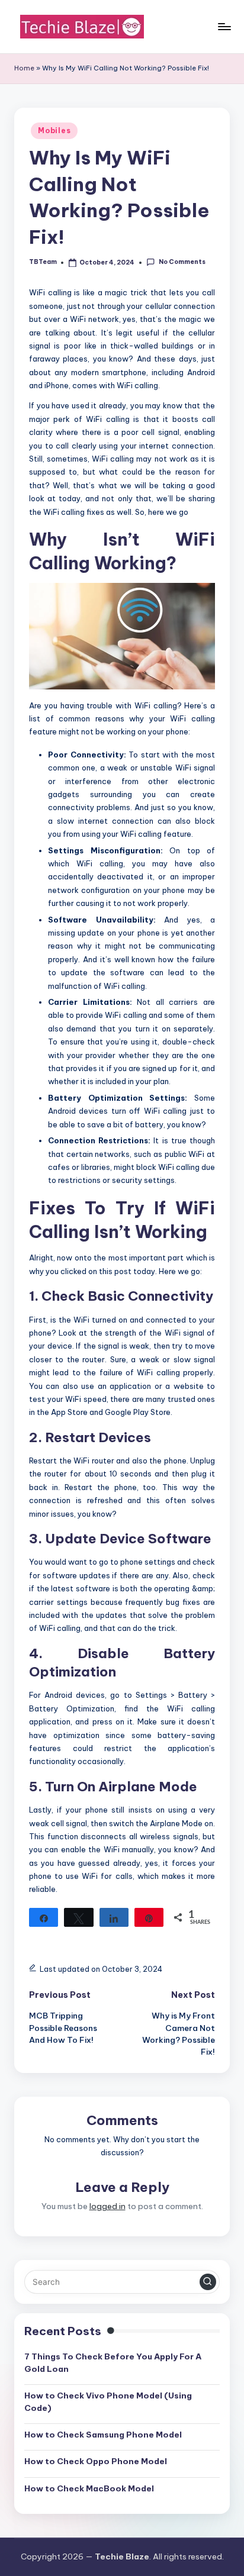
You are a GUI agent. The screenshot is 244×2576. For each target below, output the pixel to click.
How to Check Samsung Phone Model (103, 2435)
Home (24, 68)
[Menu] (224, 26)
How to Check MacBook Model (89, 2488)
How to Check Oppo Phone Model (96, 2461)
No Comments (182, 262)
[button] (208, 2282)
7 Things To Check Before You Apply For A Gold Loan (113, 2362)
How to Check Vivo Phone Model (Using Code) (108, 2401)
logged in (107, 2206)
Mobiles (54, 130)
